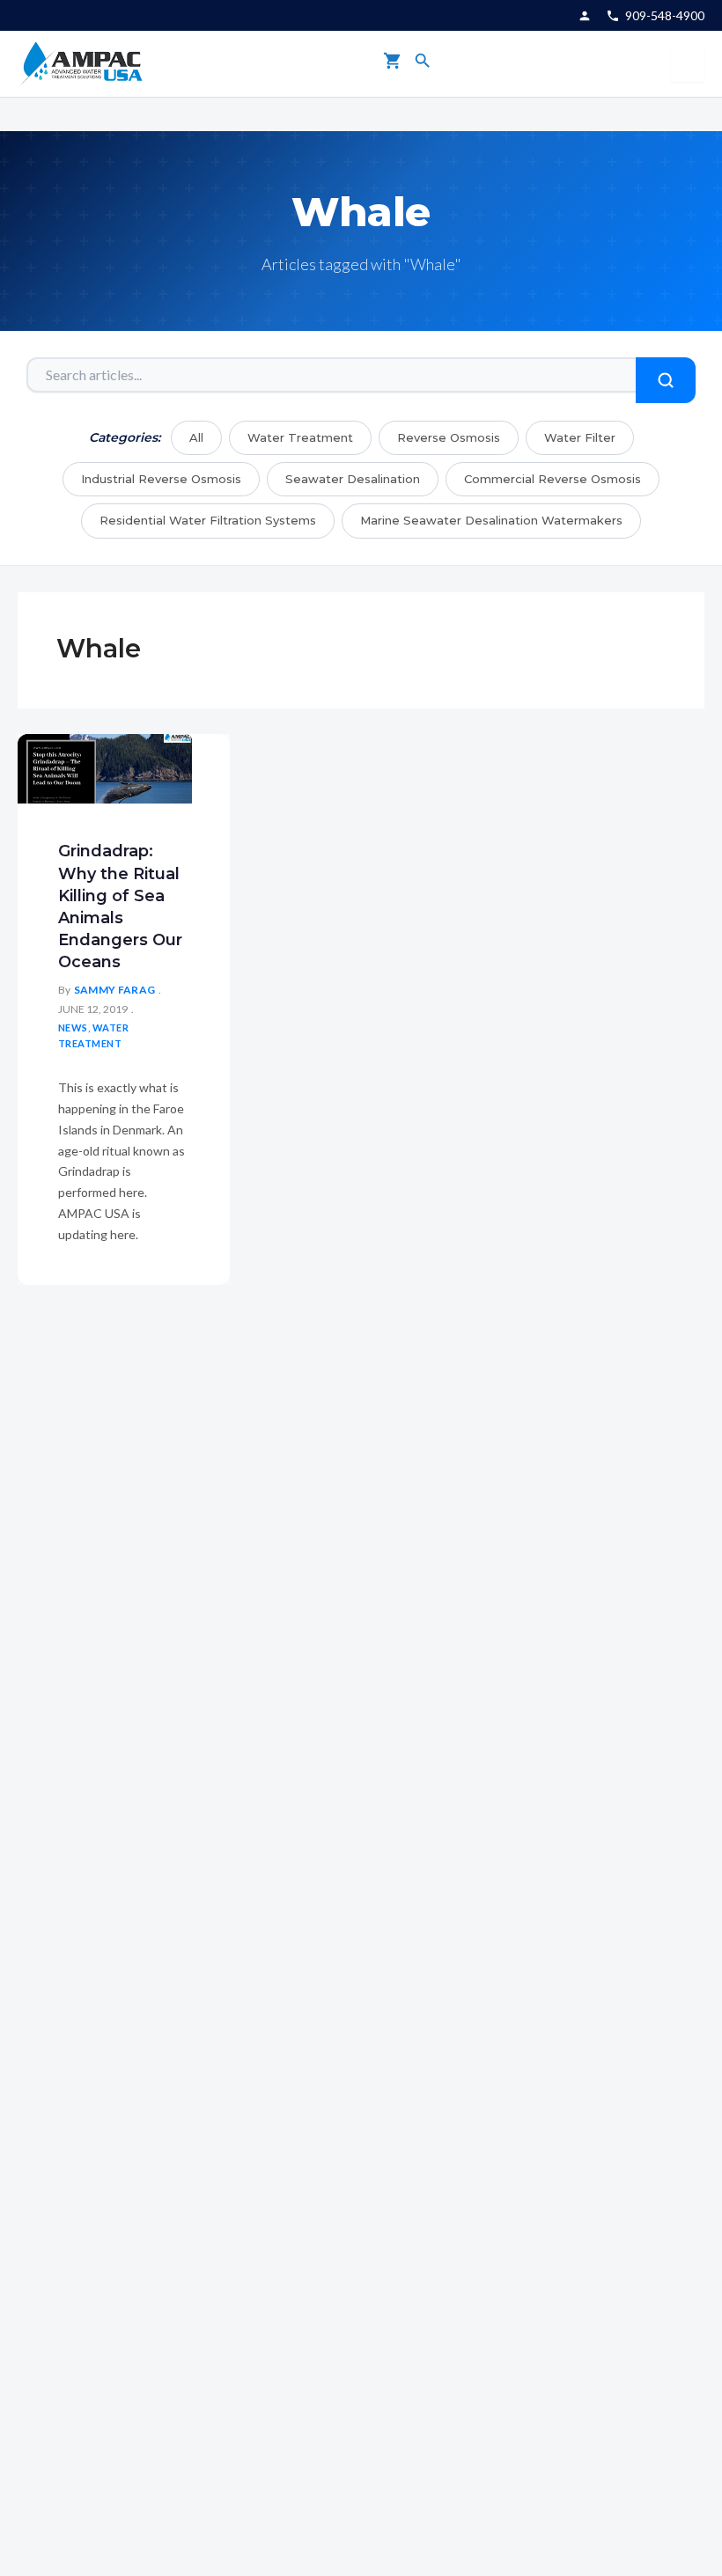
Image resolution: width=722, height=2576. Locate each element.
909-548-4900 (665, 15)
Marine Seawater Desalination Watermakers (491, 520)
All (196, 437)
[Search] (423, 64)
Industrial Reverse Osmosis (161, 479)
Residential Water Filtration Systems (208, 520)
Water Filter (580, 437)
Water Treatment (300, 437)
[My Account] (585, 16)
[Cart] (393, 64)
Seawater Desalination (353, 479)
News (73, 1027)
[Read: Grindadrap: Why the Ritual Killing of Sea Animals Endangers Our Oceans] (105, 768)
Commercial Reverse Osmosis (553, 479)
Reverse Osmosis (449, 437)
